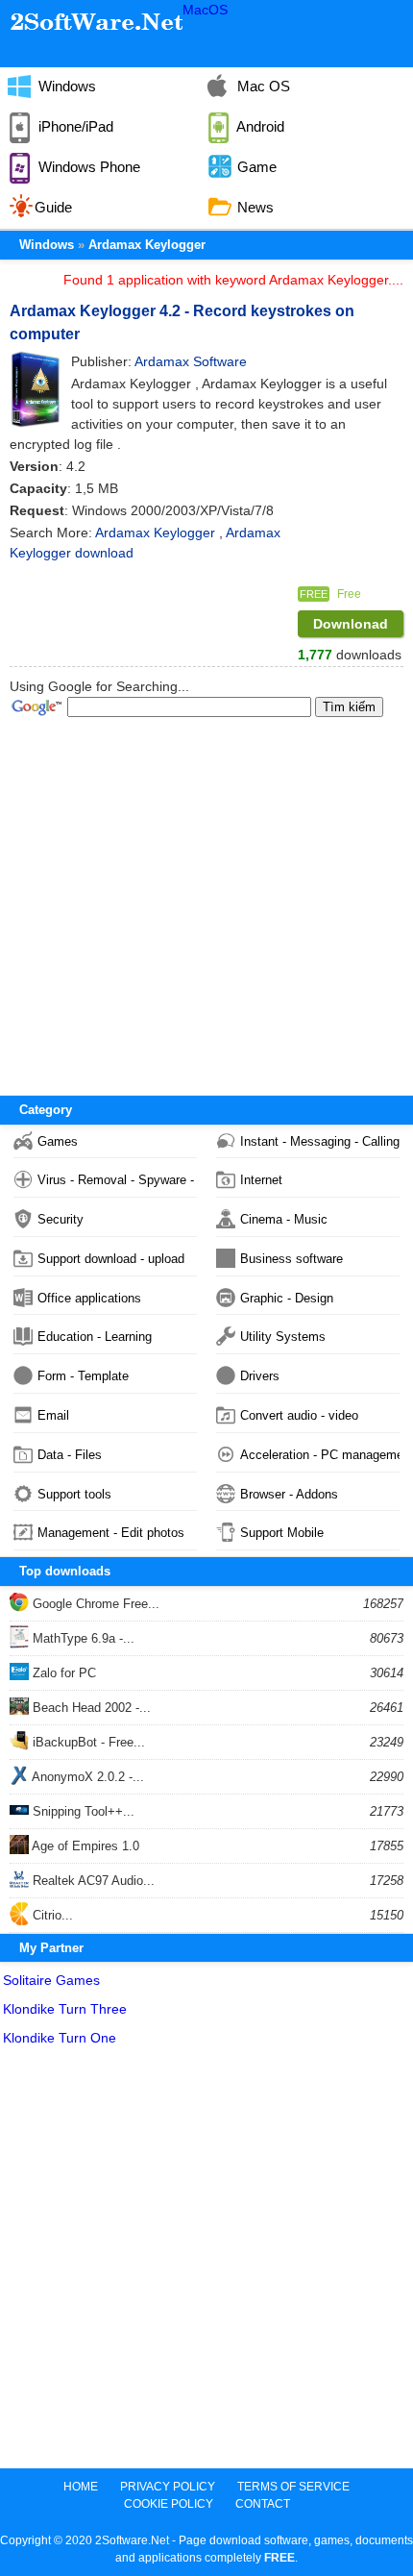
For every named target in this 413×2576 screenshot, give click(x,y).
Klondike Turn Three (65, 2009)
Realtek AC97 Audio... (92, 1881)
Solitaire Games (51, 1980)
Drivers (260, 1376)
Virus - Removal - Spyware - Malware (117, 1180)
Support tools (74, 1494)
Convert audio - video (299, 1415)
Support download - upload (111, 1259)
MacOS (205, 10)
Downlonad (351, 624)
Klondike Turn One (60, 2038)
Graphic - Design (287, 1298)
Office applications (89, 1298)
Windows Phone (87, 167)
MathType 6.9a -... (82, 1638)
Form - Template (83, 1376)
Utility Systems (283, 1337)
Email (53, 1415)
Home (81, 2487)
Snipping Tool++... (82, 1811)
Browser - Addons (289, 1494)
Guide (53, 207)
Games (58, 1141)
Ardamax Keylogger (147, 245)
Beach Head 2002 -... (90, 1708)
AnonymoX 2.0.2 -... (86, 1777)
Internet (261, 1180)
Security (61, 1219)
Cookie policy (169, 2504)
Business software (292, 1259)
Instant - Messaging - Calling (320, 1141)
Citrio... (51, 1915)
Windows (65, 86)
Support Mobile (282, 1533)
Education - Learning (95, 1337)
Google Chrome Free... (94, 1604)
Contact (263, 2504)
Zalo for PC (62, 1673)
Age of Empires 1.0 (84, 1846)
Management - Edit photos (111, 1533)
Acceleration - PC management (320, 1455)
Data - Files (70, 1455)
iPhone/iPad (74, 126)
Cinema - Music (284, 1219)
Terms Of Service (293, 2487)
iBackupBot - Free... (87, 1742)
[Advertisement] (206, 2262)
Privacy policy (168, 2487)
